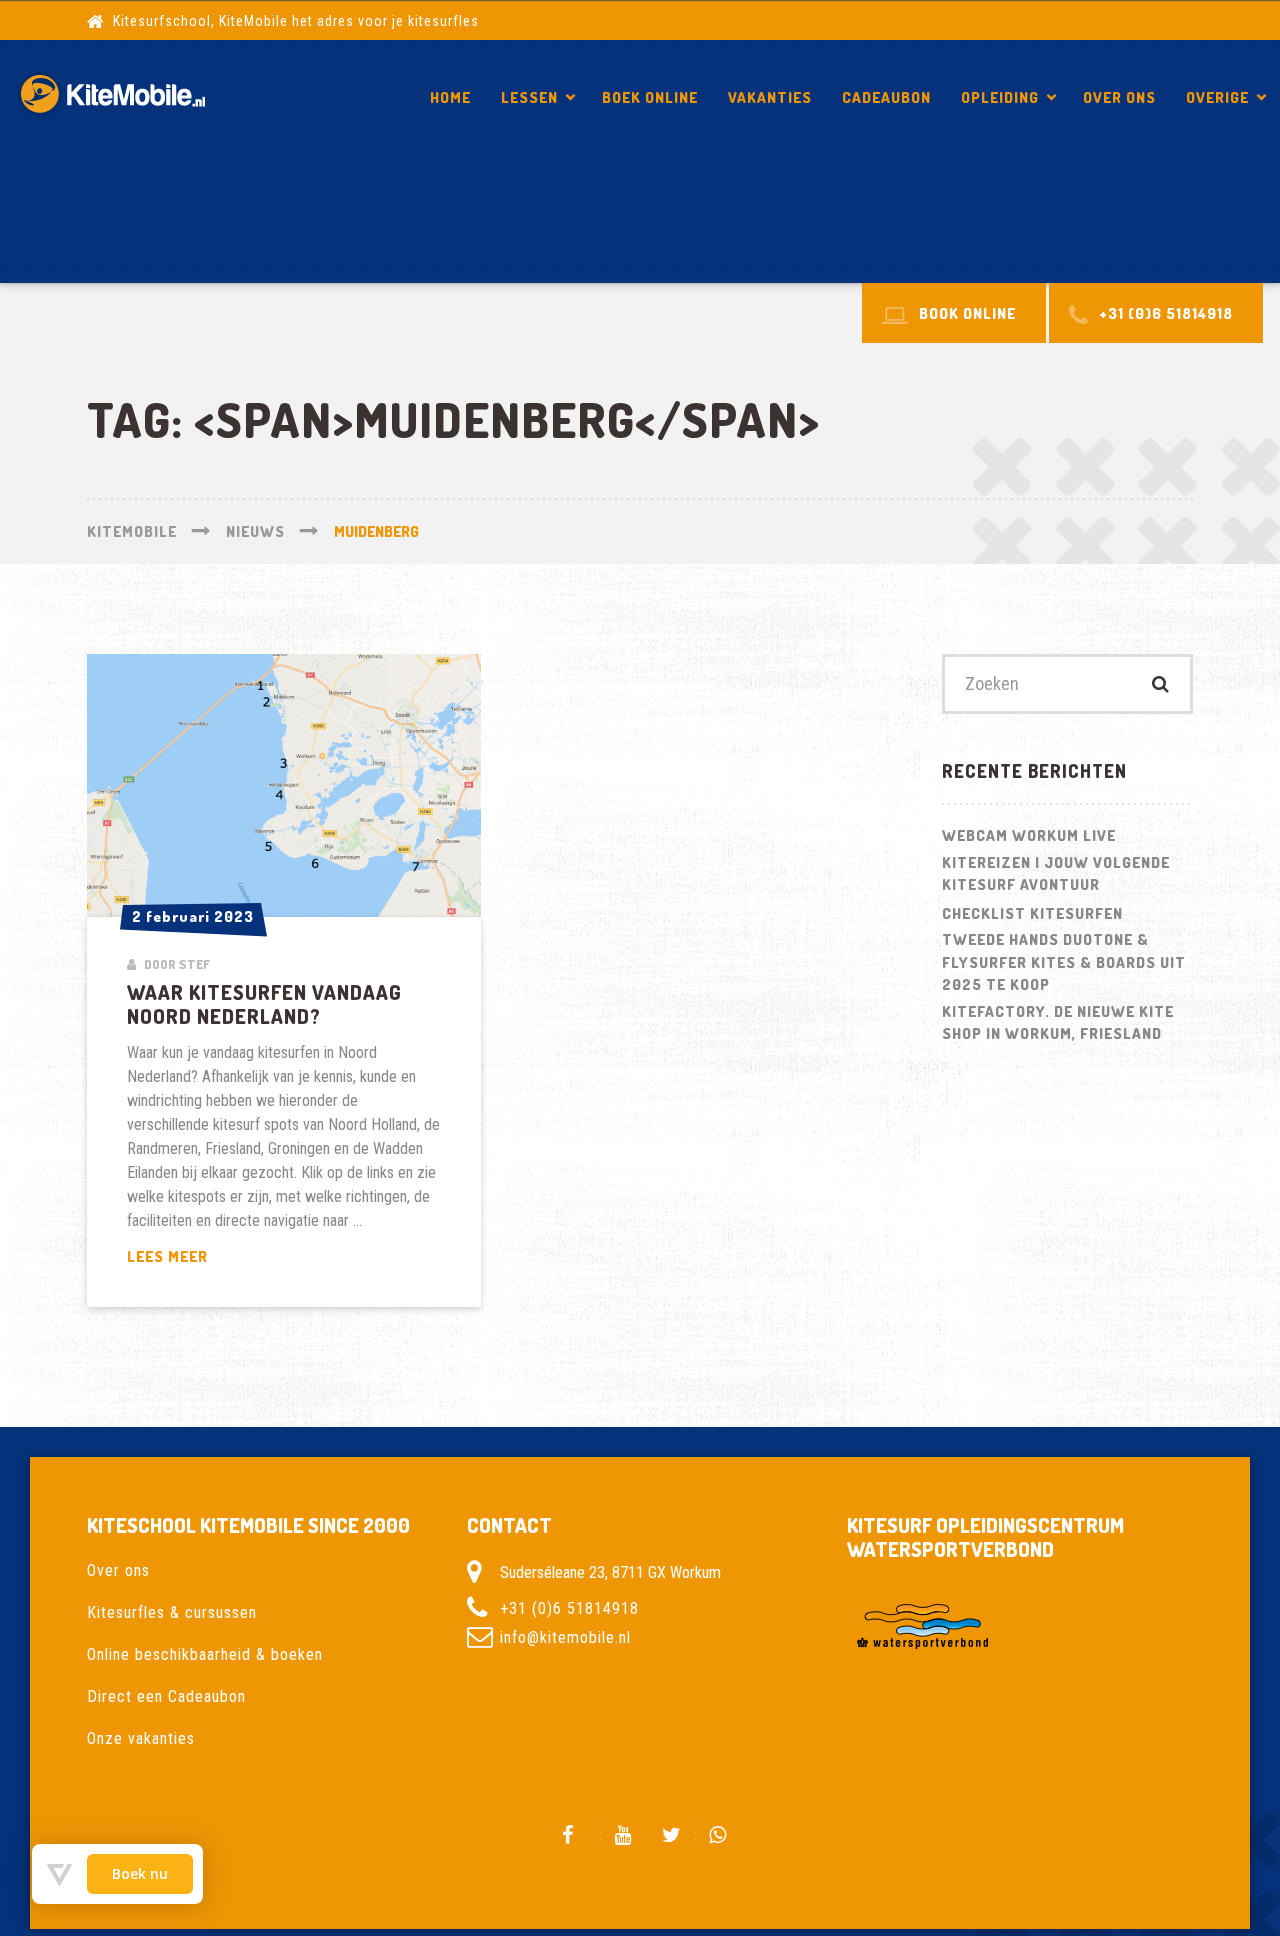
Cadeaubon (886, 97)
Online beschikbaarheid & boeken (205, 1654)
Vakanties (770, 97)
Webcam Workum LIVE (1029, 835)
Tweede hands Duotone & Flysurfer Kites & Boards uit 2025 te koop (1064, 962)
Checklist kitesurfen (1032, 913)
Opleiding (1000, 97)
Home (450, 97)
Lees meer (215, 1257)
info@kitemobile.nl (565, 1637)
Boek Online (650, 97)
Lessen (529, 97)
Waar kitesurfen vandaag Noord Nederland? (1051, 224)
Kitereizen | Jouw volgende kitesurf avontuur (1056, 874)
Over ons (1119, 97)
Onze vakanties (141, 1738)
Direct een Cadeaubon (166, 1696)
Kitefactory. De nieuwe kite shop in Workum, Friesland (1058, 1023)
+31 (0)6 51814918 (569, 1608)
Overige (1217, 97)
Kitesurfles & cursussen (172, 1612)
